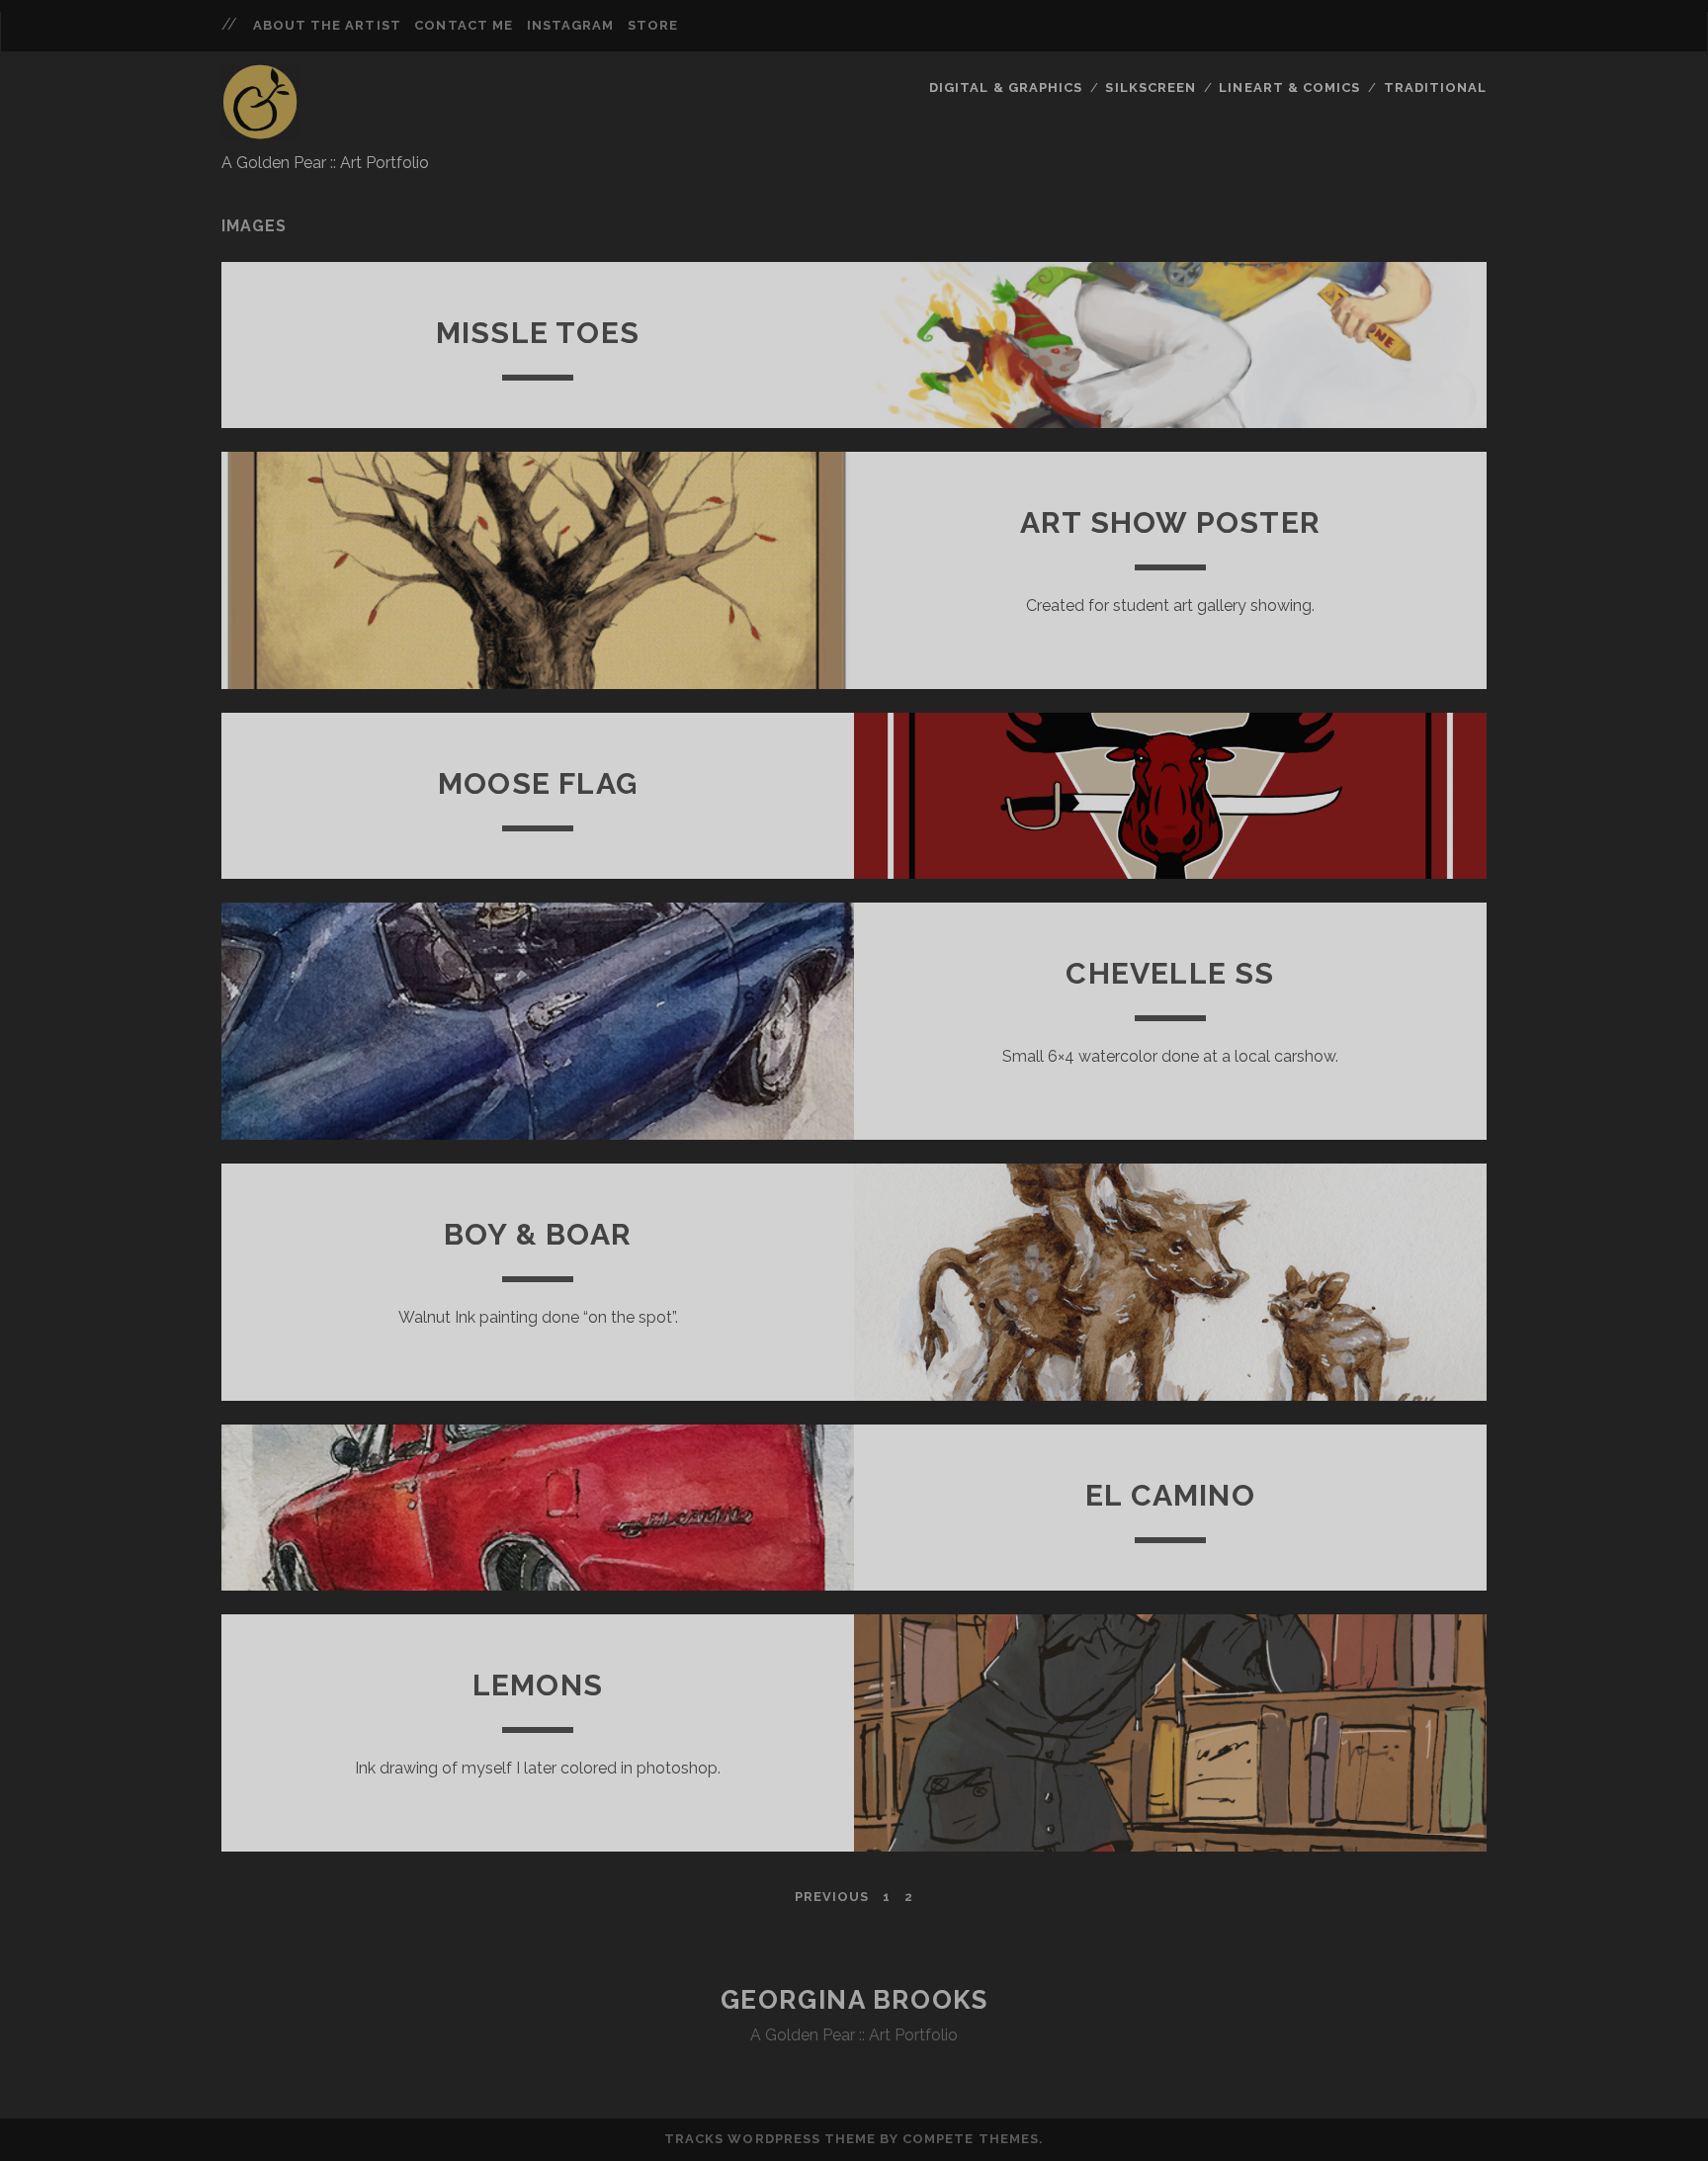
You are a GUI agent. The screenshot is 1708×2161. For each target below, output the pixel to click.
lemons (538, 1685)
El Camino (1170, 1495)
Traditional (1435, 87)
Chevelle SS (1170, 973)
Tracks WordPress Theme (770, 2139)
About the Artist (327, 25)
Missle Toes (538, 333)
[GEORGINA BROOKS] (260, 131)
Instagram (570, 25)
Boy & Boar (538, 1234)
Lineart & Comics (1289, 87)
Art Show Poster (1170, 522)
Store (653, 25)
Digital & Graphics (1006, 87)
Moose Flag (538, 783)
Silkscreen (1150, 87)
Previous (832, 1897)
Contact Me (463, 25)
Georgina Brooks (854, 2000)
